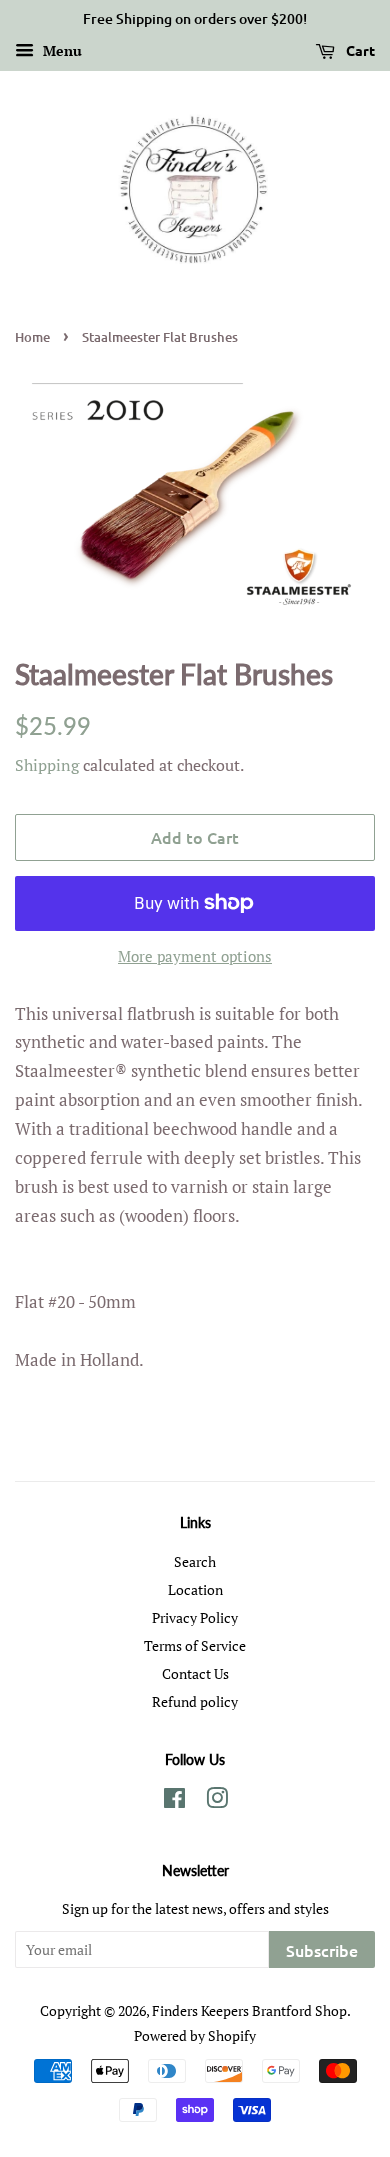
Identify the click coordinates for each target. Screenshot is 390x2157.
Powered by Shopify (195, 2035)
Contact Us (195, 1673)
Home (32, 337)
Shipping (47, 765)
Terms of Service (195, 1645)
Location (195, 1589)
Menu (60, 50)
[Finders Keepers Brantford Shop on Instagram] (217, 1801)
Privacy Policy (195, 1617)
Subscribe (322, 1950)
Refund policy (195, 1701)
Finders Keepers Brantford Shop (249, 2010)
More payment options (195, 956)
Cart (359, 50)
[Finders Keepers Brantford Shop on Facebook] (174, 1801)
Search (195, 1561)
